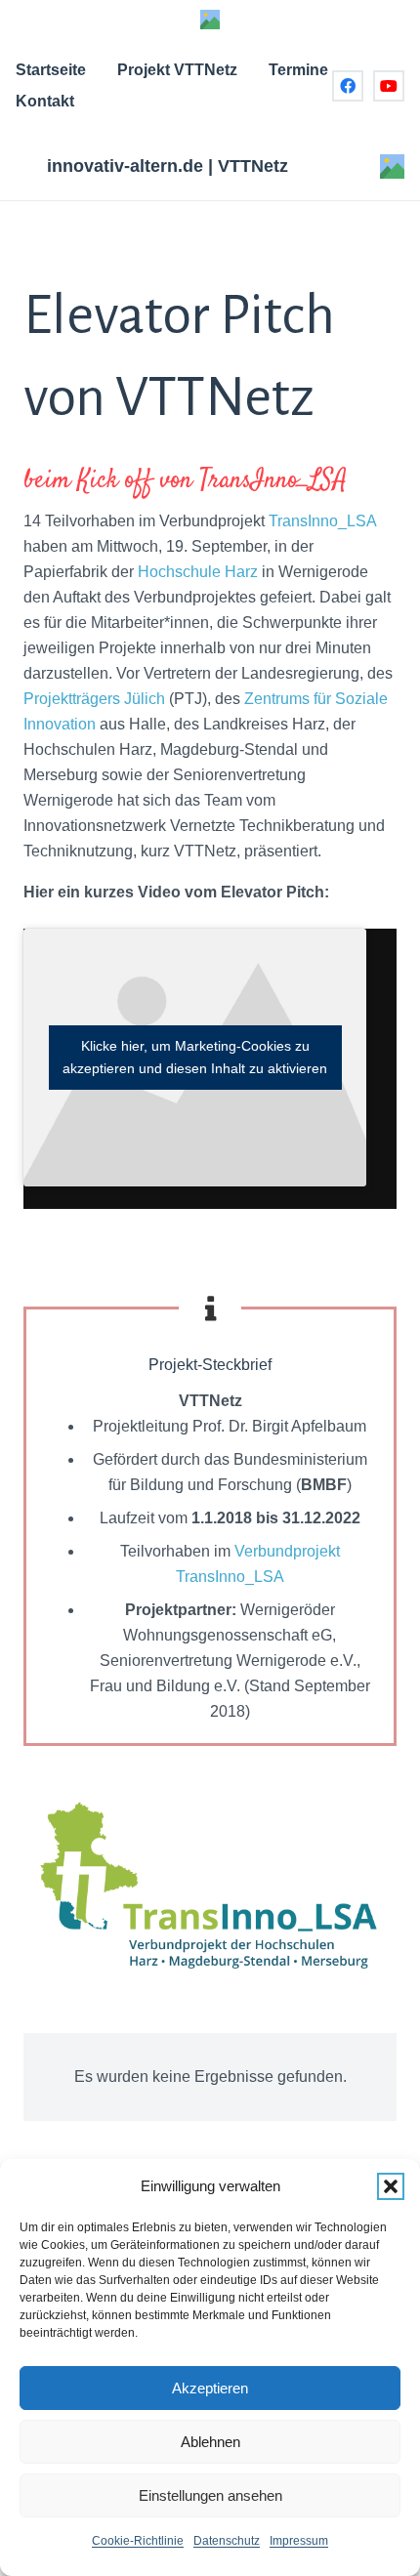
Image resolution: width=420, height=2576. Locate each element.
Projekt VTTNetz (177, 70)
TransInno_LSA (320, 521)
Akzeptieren (210, 2388)
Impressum (299, 2541)
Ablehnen (210, 2442)
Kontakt (45, 101)
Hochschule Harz (198, 572)
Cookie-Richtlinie (138, 2541)
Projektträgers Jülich (94, 699)
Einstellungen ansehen (210, 2495)
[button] (391, 2186)
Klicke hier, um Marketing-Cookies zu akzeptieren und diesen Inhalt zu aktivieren (195, 1057)
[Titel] (210, 20)
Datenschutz (227, 2541)
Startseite (51, 70)
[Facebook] (348, 86)
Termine (298, 70)
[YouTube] (389, 86)
